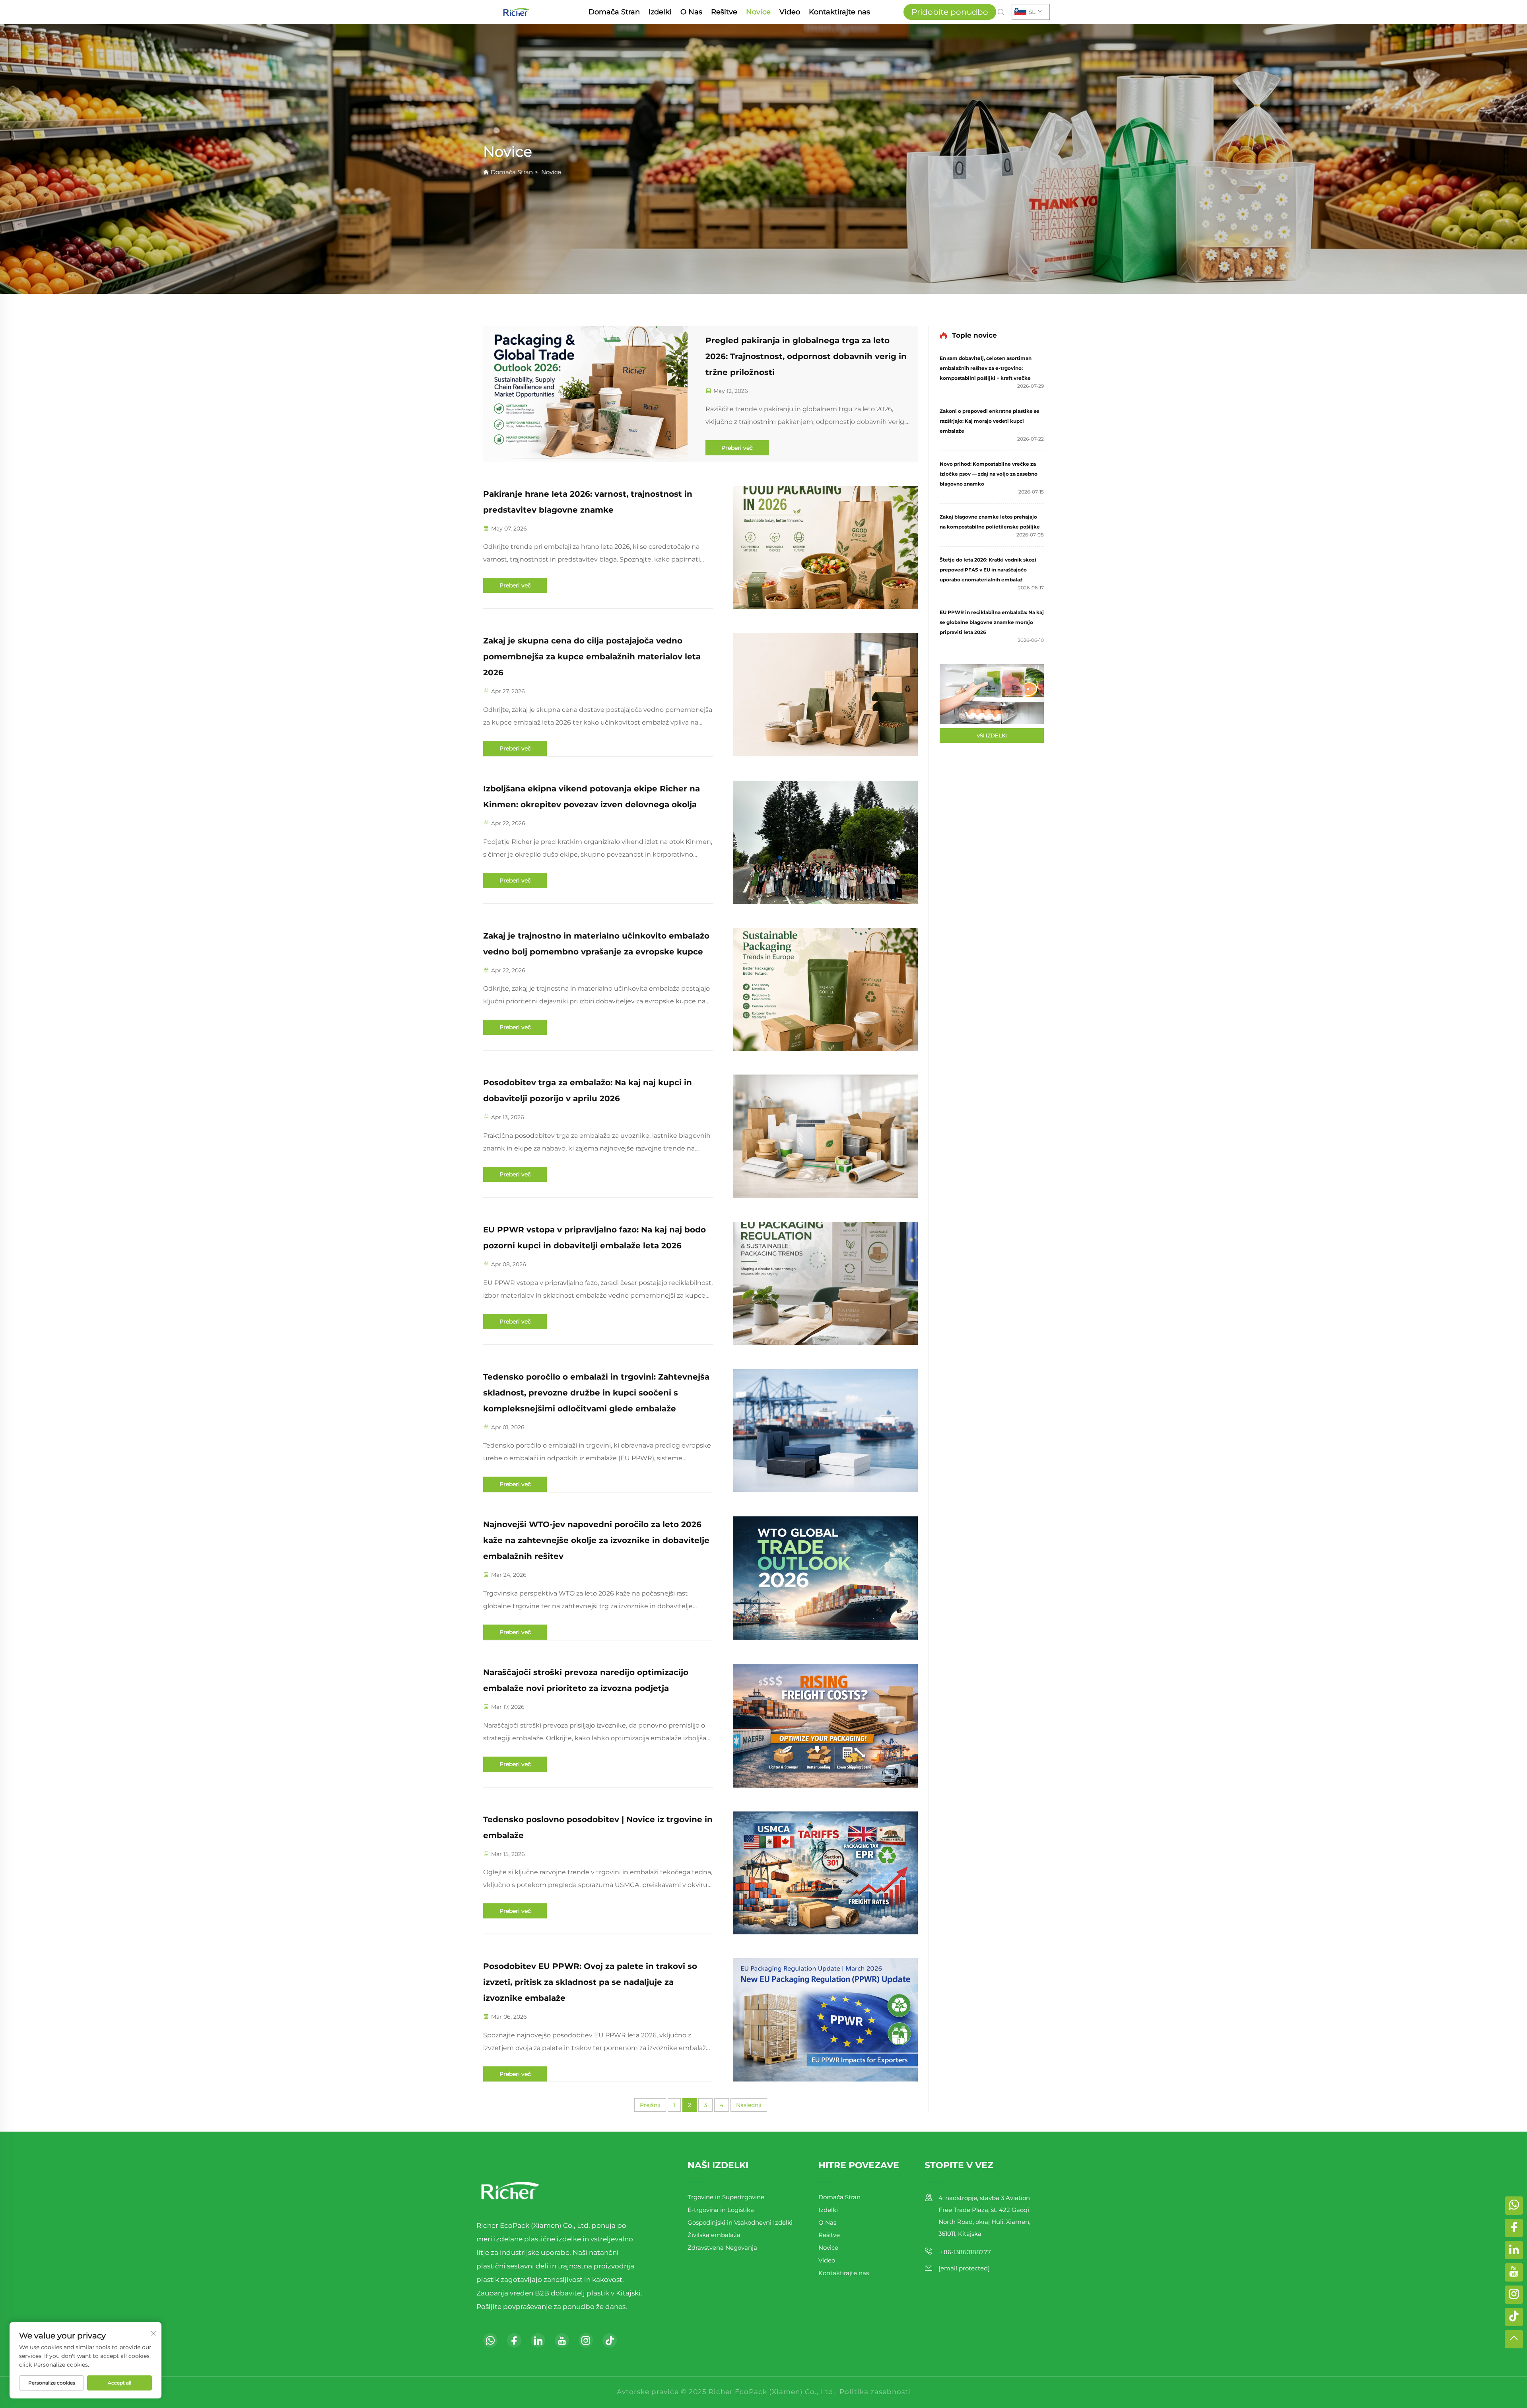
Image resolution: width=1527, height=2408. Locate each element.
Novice (758, 12)
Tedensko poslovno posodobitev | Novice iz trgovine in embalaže (598, 1827)
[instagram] (586, 2340)
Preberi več (737, 448)
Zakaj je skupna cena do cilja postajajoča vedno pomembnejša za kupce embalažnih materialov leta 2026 (592, 657)
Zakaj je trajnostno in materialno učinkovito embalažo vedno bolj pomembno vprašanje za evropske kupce (596, 944)
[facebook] (514, 2340)
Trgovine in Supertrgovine (726, 2197)
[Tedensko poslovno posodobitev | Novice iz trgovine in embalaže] (825, 1873)
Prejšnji (650, 2105)
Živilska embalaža (714, 2235)
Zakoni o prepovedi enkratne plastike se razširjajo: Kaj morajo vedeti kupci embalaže (990, 421)
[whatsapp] (490, 2340)
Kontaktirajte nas (839, 12)
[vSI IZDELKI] (992, 694)
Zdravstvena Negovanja (722, 2248)
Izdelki (660, 12)
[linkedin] (538, 2340)
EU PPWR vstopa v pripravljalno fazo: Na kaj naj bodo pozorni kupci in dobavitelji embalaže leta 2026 (594, 1238)
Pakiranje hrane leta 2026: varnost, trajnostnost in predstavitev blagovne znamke (588, 502)
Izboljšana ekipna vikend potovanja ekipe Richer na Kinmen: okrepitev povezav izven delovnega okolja (592, 797)
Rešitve (724, 12)
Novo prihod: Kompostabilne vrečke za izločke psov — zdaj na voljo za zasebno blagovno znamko (989, 474)
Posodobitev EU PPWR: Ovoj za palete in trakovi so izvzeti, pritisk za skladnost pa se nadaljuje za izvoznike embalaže (590, 1982)
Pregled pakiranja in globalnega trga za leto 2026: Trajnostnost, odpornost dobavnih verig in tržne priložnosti (806, 356)
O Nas (691, 12)
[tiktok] (610, 2340)
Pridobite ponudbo (950, 12)
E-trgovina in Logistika (721, 2210)
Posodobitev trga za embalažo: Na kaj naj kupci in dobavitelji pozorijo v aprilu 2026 (588, 1090)
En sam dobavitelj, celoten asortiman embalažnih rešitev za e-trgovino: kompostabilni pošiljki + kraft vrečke (986, 368)
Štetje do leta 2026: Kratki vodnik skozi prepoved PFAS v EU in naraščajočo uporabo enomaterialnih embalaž (988, 570)
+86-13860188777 (965, 2252)
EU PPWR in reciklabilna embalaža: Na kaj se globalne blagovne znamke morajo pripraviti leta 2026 (992, 622)
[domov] (516, 11)
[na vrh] (1514, 2339)
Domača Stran (614, 12)
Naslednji (749, 2105)
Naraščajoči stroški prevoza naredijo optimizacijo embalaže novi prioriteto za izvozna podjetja (586, 1680)
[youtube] (562, 2340)
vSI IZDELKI (992, 735)
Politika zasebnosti (875, 2392)
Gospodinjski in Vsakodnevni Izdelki (740, 2222)
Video (790, 12)
